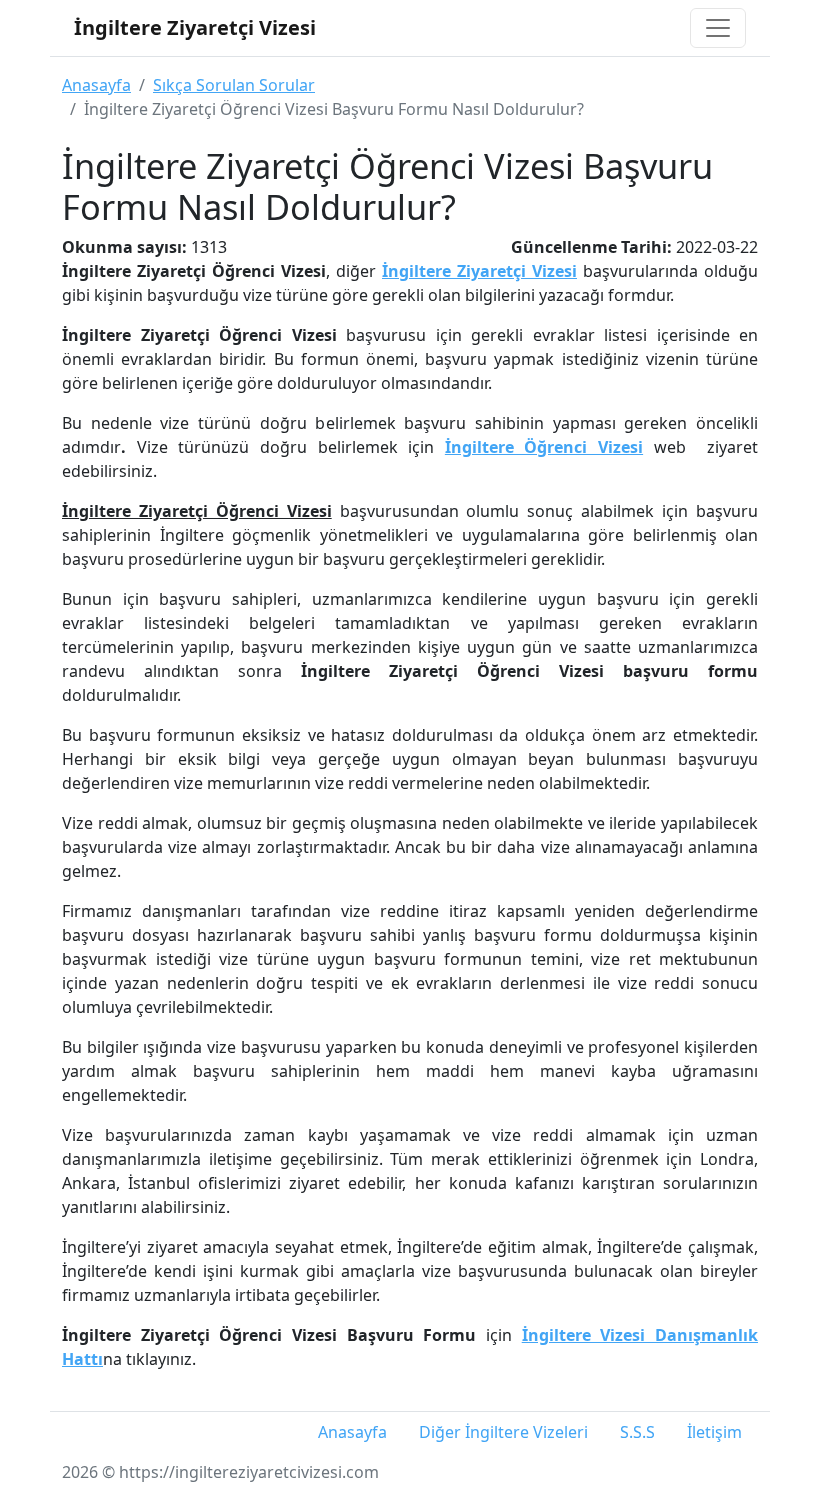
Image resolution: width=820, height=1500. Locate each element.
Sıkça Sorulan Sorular (234, 85)
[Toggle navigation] (718, 28)
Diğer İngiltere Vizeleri (503, 1432)
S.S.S (637, 1432)
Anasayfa (96, 85)
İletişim (714, 1432)
